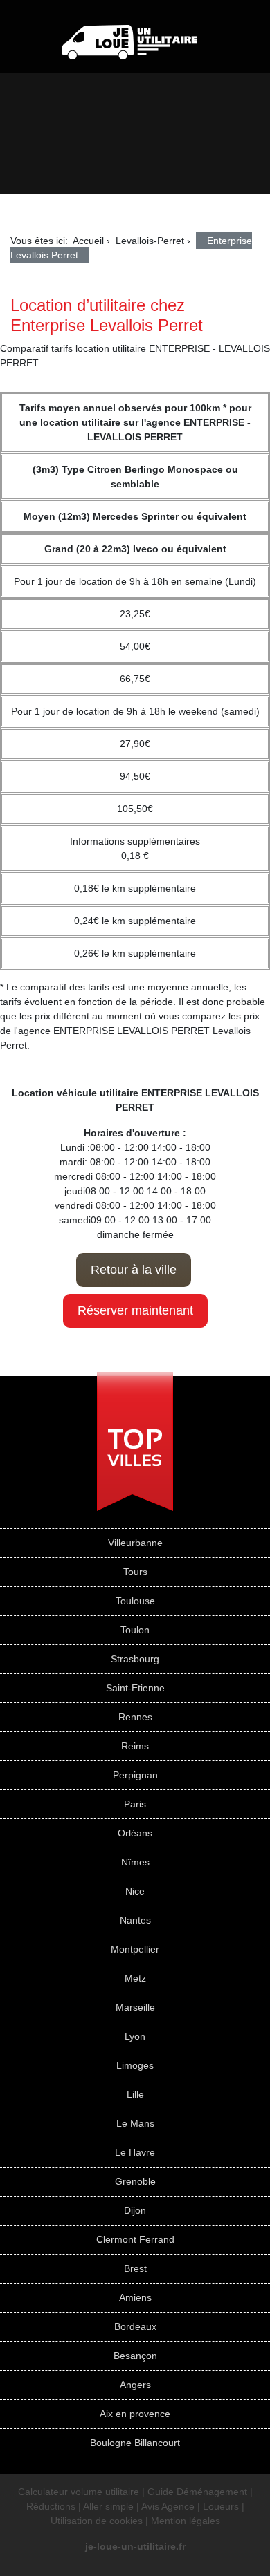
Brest (135, 2268)
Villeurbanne (135, 1543)
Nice (135, 1891)
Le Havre (135, 2152)
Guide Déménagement (197, 2492)
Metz (135, 1978)
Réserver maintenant (135, 1310)
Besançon (135, 2356)
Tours (135, 1572)
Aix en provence (135, 2414)
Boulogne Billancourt (135, 2443)
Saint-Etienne (135, 1688)
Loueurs (221, 2506)
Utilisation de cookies (97, 2521)
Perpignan (135, 1775)
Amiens (135, 2297)
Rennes (135, 1717)
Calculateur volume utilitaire (79, 2492)
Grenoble (135, 2181)
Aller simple (108, 2506)
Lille (135, 2094)
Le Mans (135, 2123)
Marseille (135, 2007)
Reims (135, 1746)
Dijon (135, 2210)
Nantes (135, 1920)
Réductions (51, 2506)
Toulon (135, 1630)
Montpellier (135, 1949)
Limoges (135, 2065)
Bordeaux (135, 2326)
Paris (135, 1804)
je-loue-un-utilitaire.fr (135, 2546)
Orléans (135, 1833)
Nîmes (135, 1862)
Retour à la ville (134, 1270)
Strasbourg (135, 1659)
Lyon (135, 2036)
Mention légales (186, 2521)
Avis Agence (168, 2506)
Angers (135, 2385)
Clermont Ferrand (135, 2239)
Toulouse (135, 1601)
